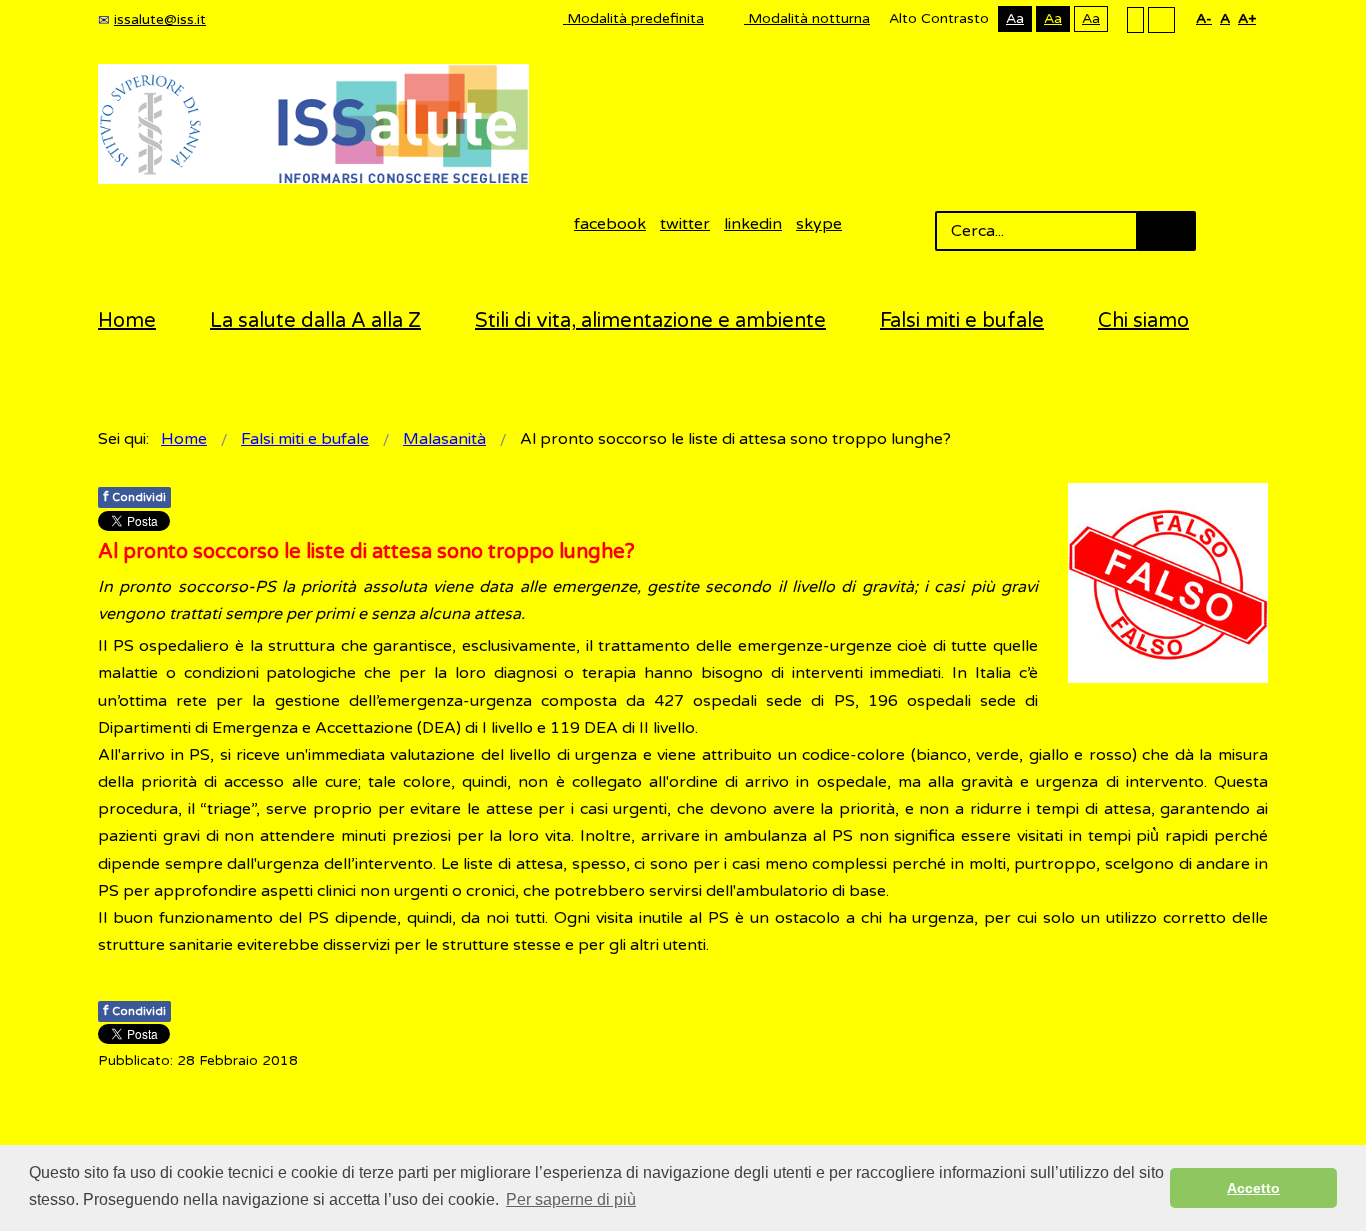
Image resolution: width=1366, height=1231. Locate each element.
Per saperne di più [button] (571, 1199)
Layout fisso (1135, 19)
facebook (610, 224)
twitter (685, 224)
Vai (1166, 231)
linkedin (753, 224)
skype (819, 224)
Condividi (134, 496)
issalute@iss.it (160, 19)
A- (1204, 18)
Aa (1015, 18)
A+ (1247, 18)
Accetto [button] (1253, 1188)
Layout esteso (1161, 19)
